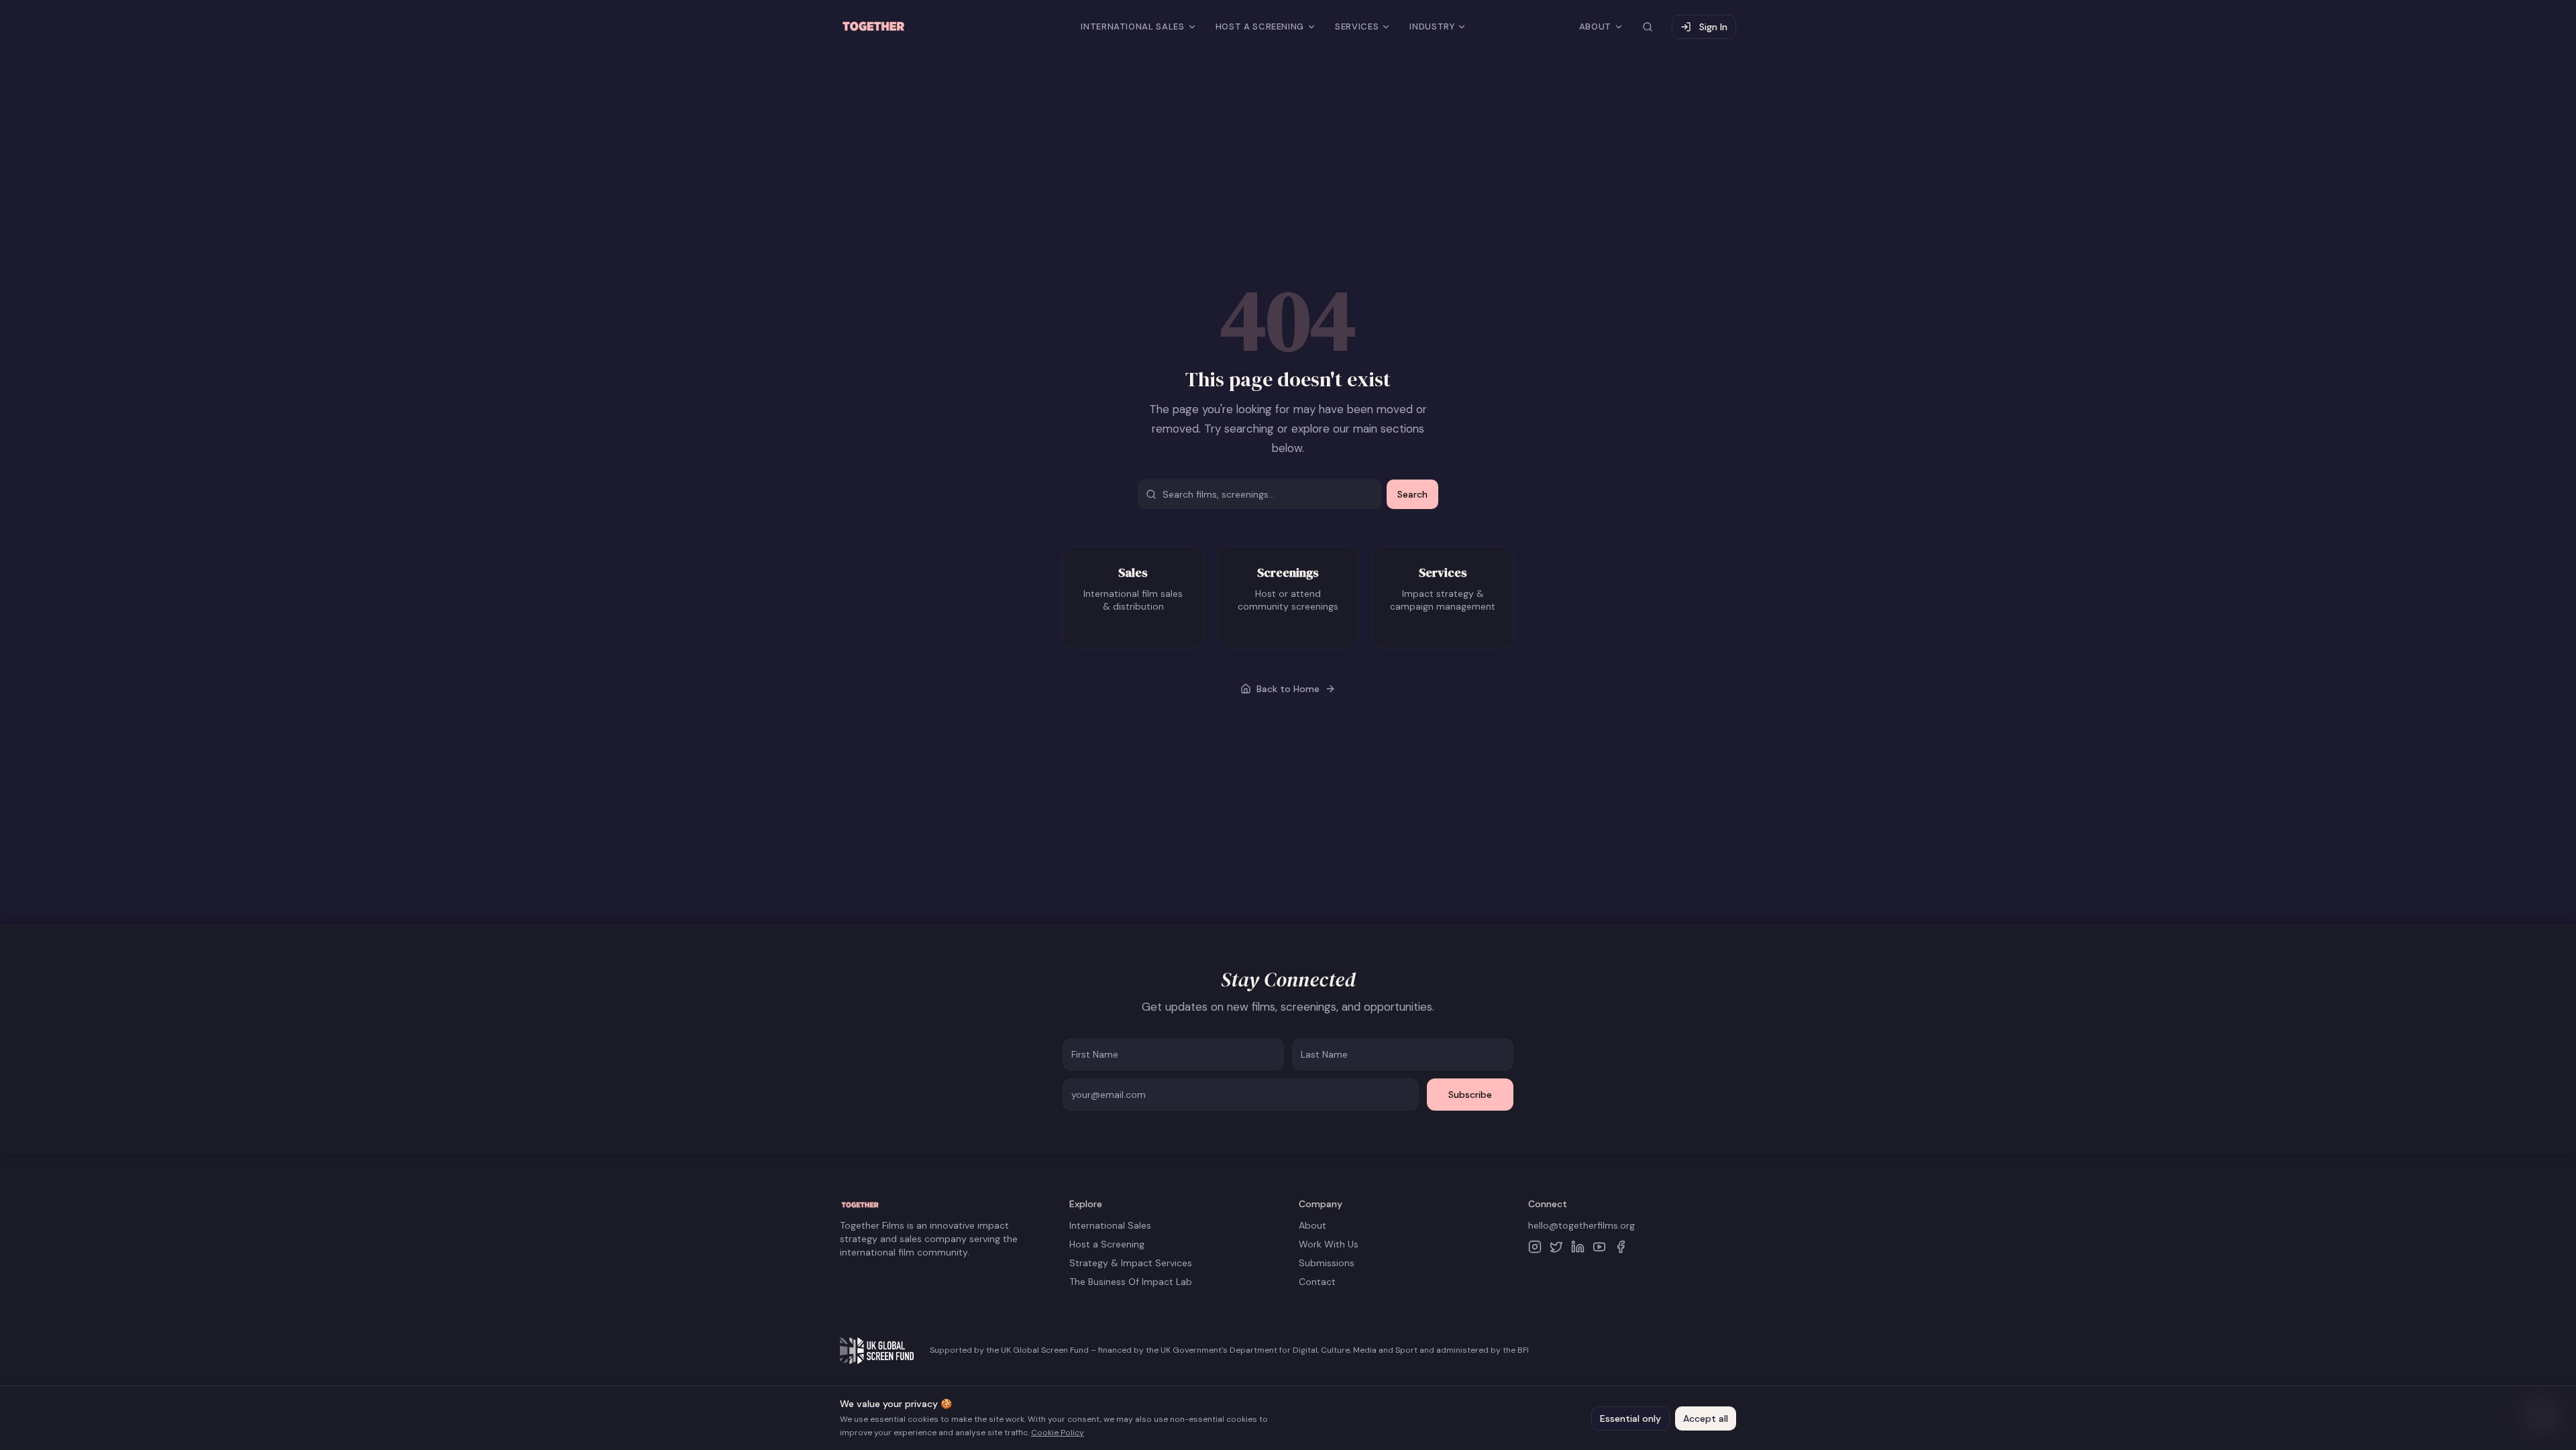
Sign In (1713, 27)
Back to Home (1288, 689)
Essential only (1630, 1418)
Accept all (1706, 1418)
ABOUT (1595, 26)
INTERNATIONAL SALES (1132, 26)
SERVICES (1357, 26)
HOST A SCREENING (1260, 26)
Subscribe (1470, 1095)
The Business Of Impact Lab (1131, 1282)
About (1312, 1225)
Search (1412, 494)
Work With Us (1329, 1244)
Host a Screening (1107, 1244)
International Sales (1110, 1225)
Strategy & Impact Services (1131, 1263)
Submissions (1327, 1263)
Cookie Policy (1058, 1433)
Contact (1317, 1282)
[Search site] (1648, 27)
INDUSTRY (1432, 26)
